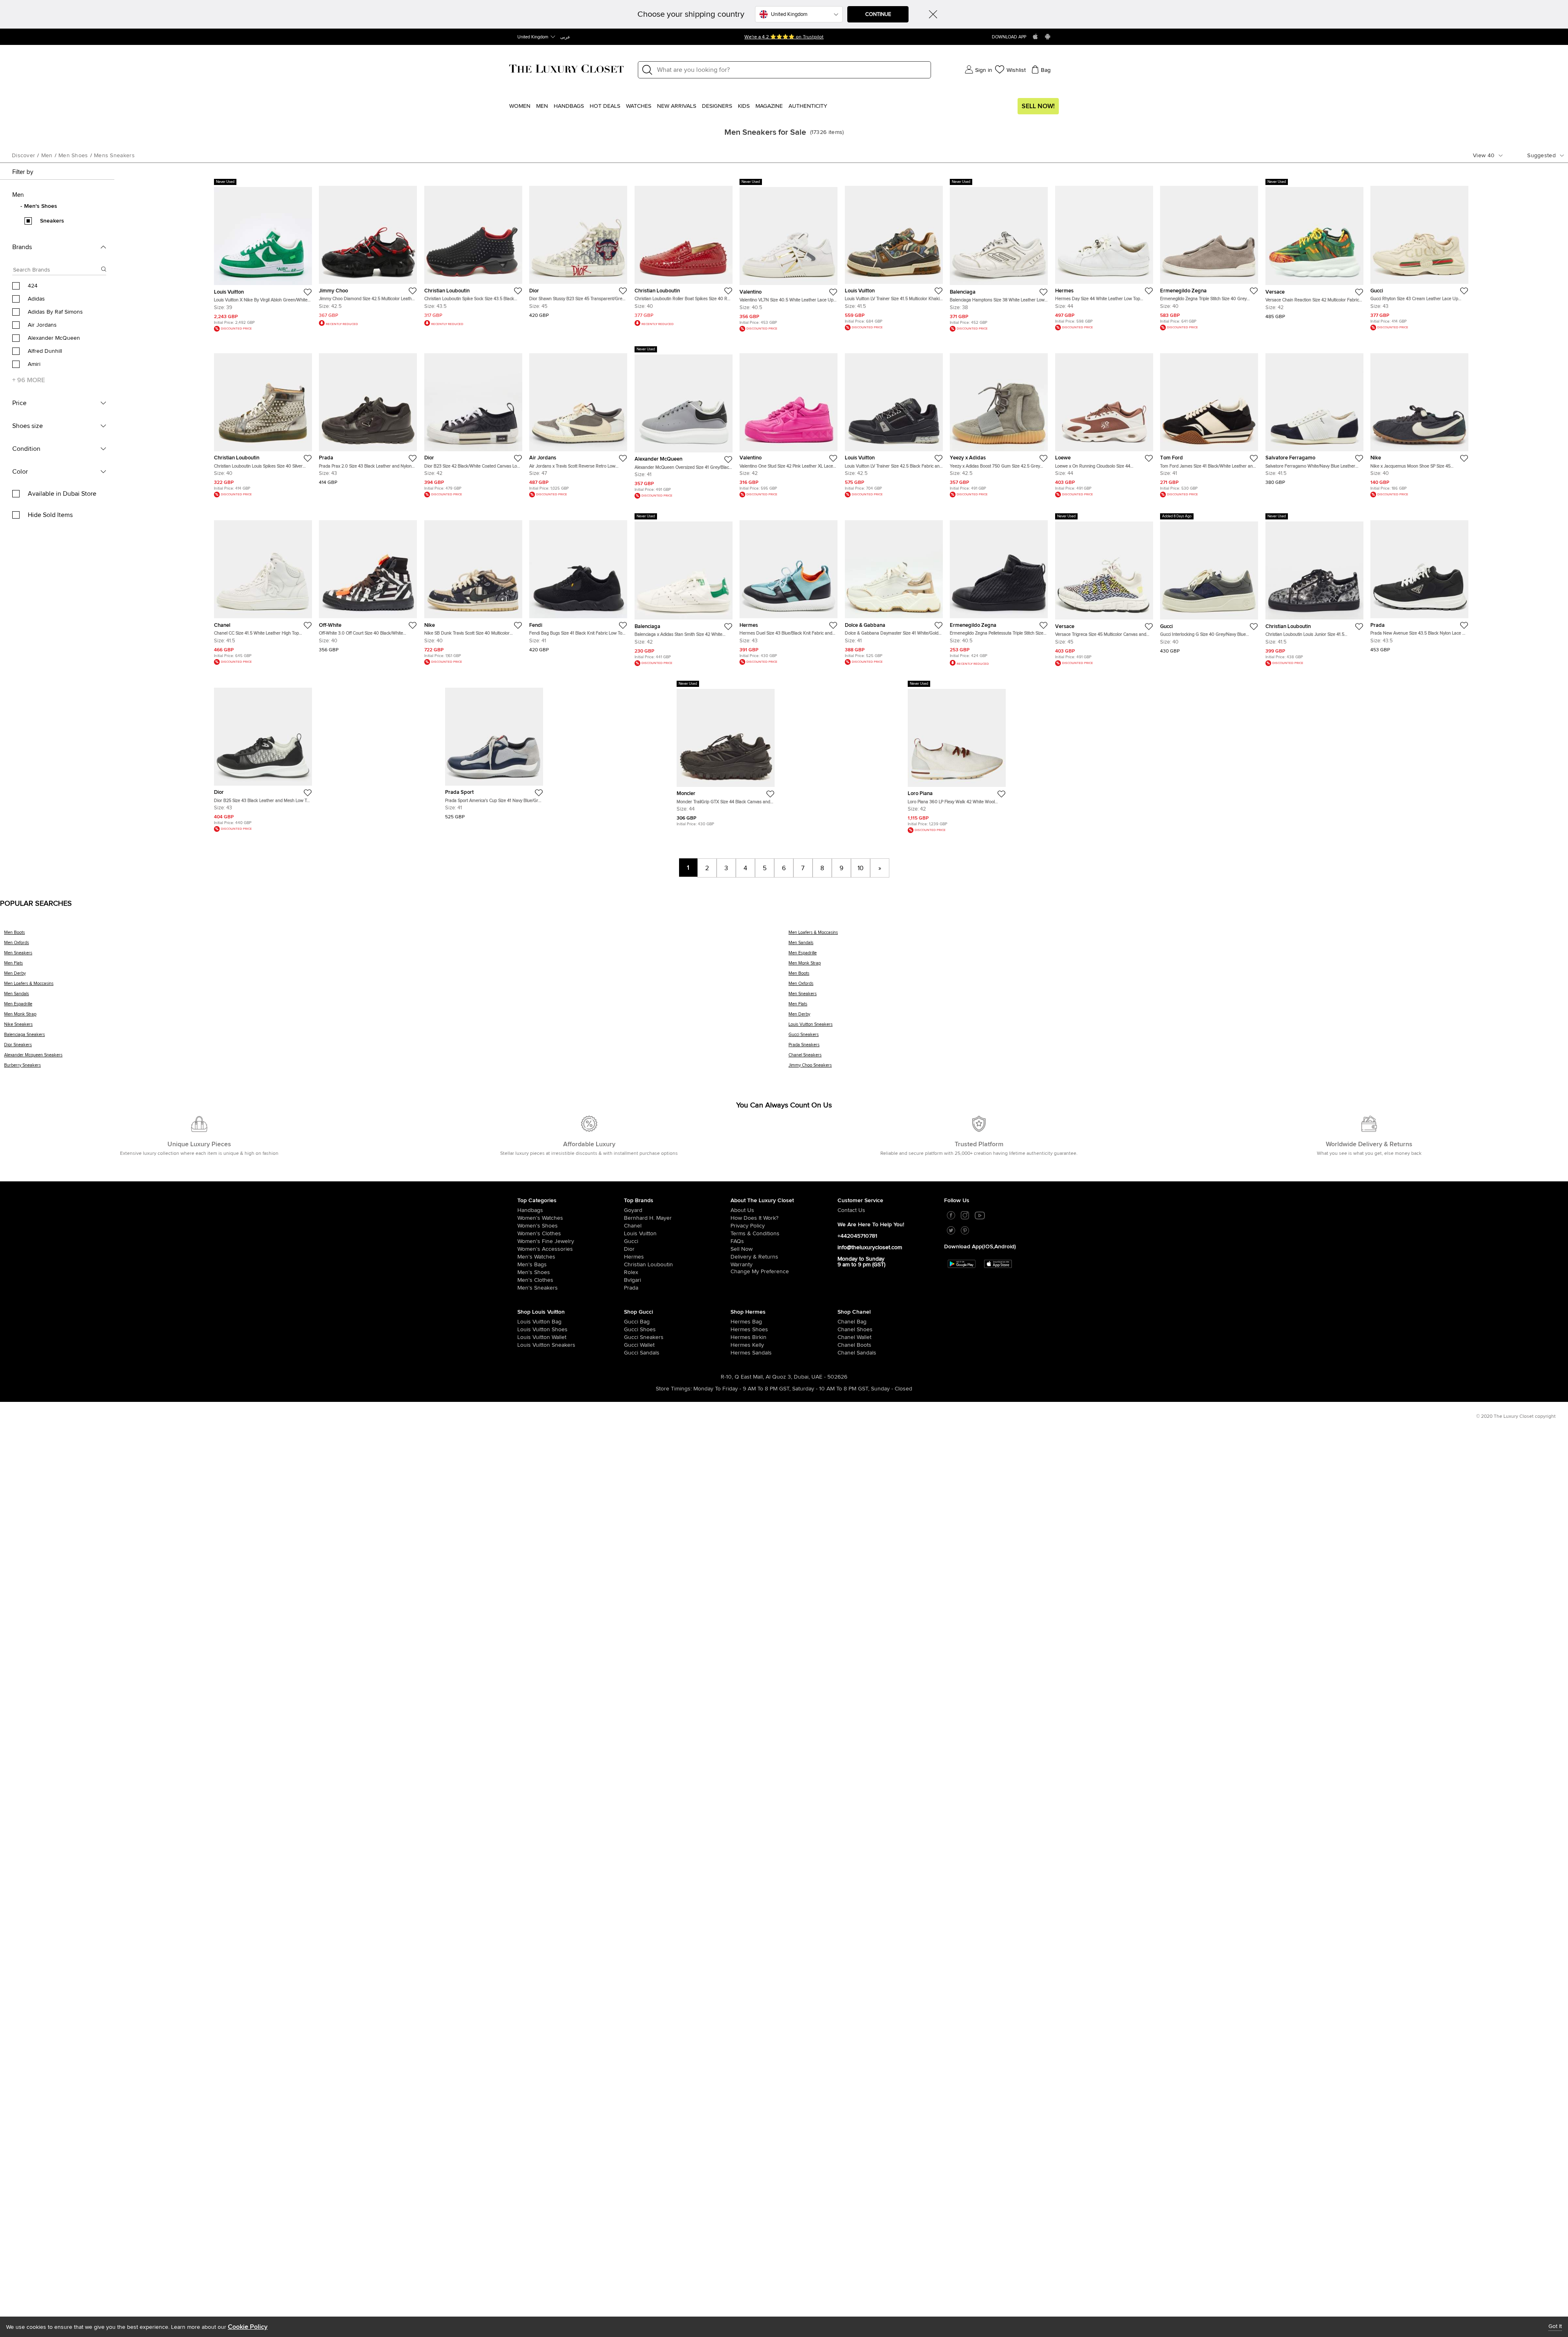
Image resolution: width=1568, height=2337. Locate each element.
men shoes (73, 156)
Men (542, 106)
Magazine (769, 106)
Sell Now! (1038, 106)
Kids (744, 106)
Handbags (569, 106)
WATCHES (639, 106)
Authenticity (808, 106)
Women (520, 106)
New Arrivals (677, 106)
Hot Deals (605, 106)
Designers (717, 106)
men (47, 156)
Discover (23, 156)
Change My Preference (760, 1272)
